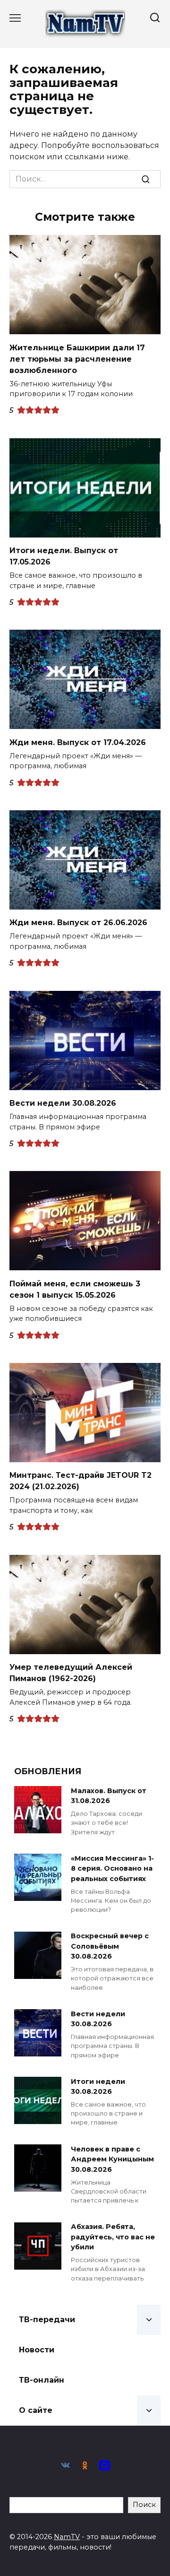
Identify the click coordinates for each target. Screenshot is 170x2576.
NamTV (67, 2537)
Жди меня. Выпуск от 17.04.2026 (78, 742)
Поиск (144, 2505)
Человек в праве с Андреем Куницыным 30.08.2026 (112, 2159)
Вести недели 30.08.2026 (63, 1103)
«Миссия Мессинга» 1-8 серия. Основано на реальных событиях (112, 1869)
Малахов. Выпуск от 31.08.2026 (109, 1796)
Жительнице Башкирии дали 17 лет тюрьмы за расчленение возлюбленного (77, 359)
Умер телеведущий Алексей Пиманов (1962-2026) (71, 1673)
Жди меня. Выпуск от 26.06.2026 (78, 923)
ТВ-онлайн (42, 2380)
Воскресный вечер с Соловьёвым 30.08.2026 (110, 1947)
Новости (37, 2350)
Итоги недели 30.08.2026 (98, 2087)
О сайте (36, 2410)
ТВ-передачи (47, 2320)
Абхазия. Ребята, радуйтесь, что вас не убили (113, 2237)
